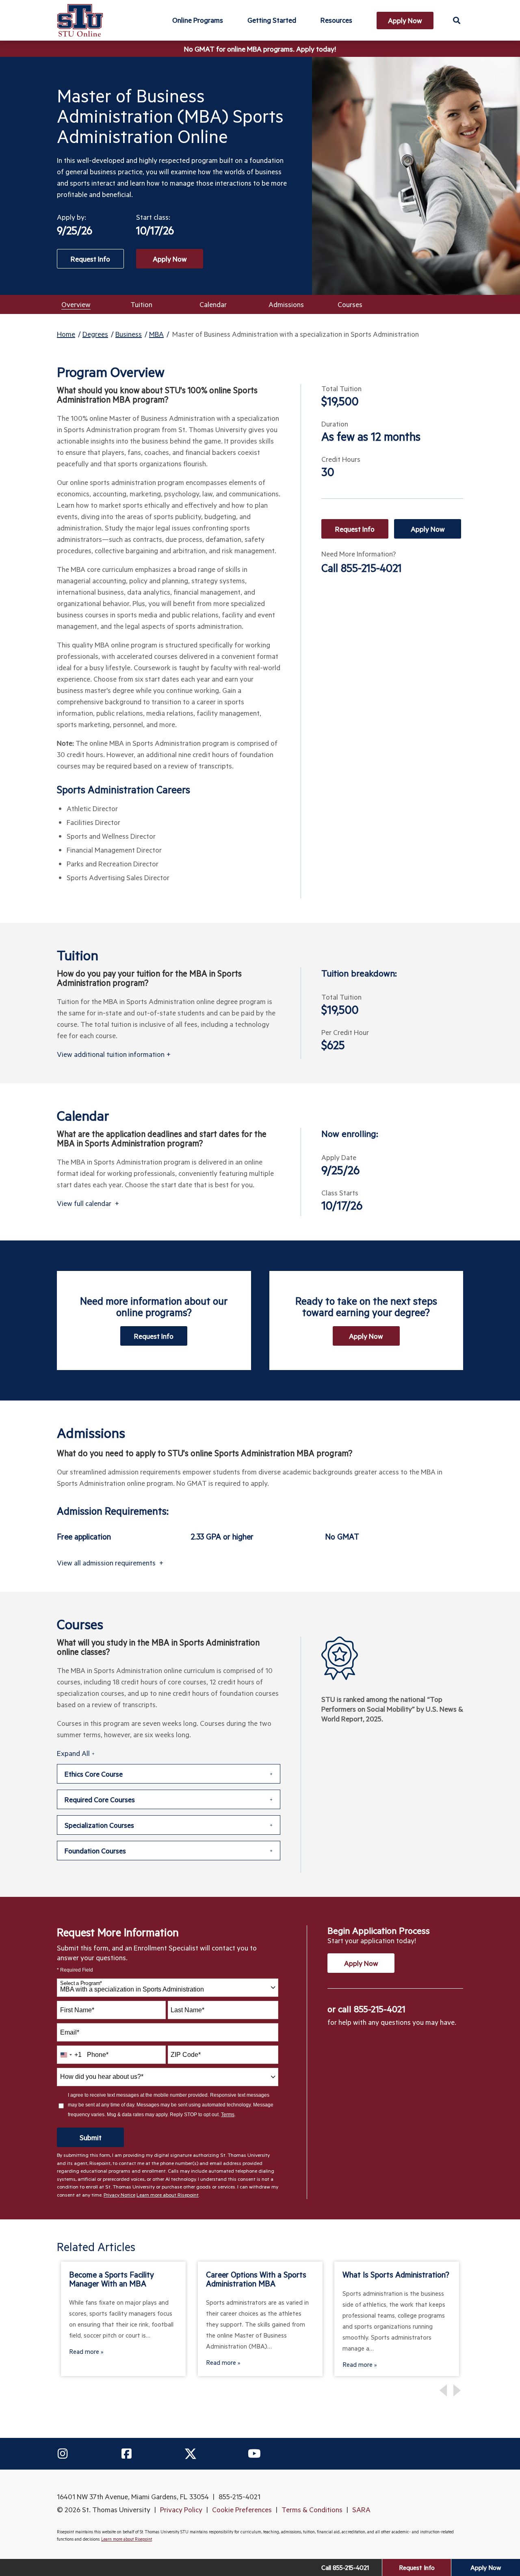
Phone (98, 2055)
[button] (456, 20)
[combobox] (168, 1988)
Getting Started (272, 20)
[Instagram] (63, 2454)
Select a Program (81, 1983)
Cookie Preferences (242, 2509)
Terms (228, 2115)
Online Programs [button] (198, 20)
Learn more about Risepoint (168, 2195)
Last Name (187, 2010)
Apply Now (170, 259)
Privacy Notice (119, 2195)
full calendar (88, 1203)
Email (70, 2032)
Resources (336, 20)
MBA (156, 334)
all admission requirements (110, 1563)
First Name (77, 2010)
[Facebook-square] (126, 2454)
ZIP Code (186, 2055)
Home (66, 334)
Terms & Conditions (312, 2509)
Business (129, 334)
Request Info (355, 529)
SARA (361, 2509)
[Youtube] (254, 2454)
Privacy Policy (181, 2509)
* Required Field (75, 1970)
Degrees (95, 334)
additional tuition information (114, 1054)
